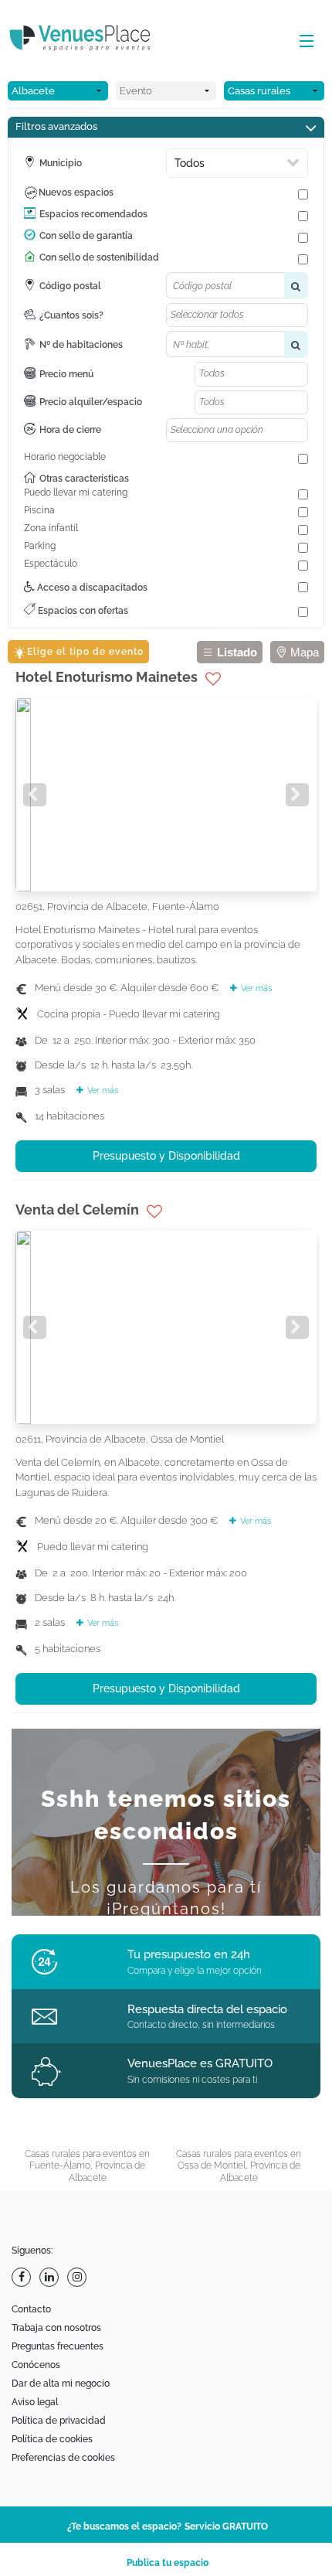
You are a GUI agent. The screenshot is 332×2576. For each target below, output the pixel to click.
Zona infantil (51, 528)
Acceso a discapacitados (91, 588)
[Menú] (303, 42)
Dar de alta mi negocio (61, 2383)
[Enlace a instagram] (79, 2277)
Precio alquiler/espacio (91, 402)
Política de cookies (52, 2439)
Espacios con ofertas (82, 611)
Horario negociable (65, 457)
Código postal (70, 286)
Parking (40, 546)
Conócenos (36, 2365)
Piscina (39, 510)
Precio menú (66, 374)
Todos (190, 163)
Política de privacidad (59, 2421)
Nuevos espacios (76, 193)
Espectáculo (51, 564)
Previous (35, 795)
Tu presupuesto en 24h (189, 1954)
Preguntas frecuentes (58, 2346)
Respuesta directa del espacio (207, 2009)
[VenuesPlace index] (93, 40)
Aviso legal (35, 2402)
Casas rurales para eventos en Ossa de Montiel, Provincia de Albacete (239, 2166)
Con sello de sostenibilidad (99, 257)
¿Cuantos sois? (71, 315)
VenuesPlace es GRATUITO (200, 2063)
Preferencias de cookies (63, 2458)
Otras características (84, 479)
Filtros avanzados (56, 126)
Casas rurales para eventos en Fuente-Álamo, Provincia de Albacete (87, 2166)
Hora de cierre (70, 430)
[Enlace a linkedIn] (51, 2277)
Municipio (61, 163)
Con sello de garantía (86, 236)
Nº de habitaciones (81, 345)
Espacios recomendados (93, 214)
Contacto (31, 2309)
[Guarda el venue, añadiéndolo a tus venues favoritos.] (213, 679)
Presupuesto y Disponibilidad (166, 1156)
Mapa (303, 652)
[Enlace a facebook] (23, 2277)
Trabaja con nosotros (56, 2328)
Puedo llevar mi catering (76, 492)
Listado (235, 652)
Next (297, 795)
